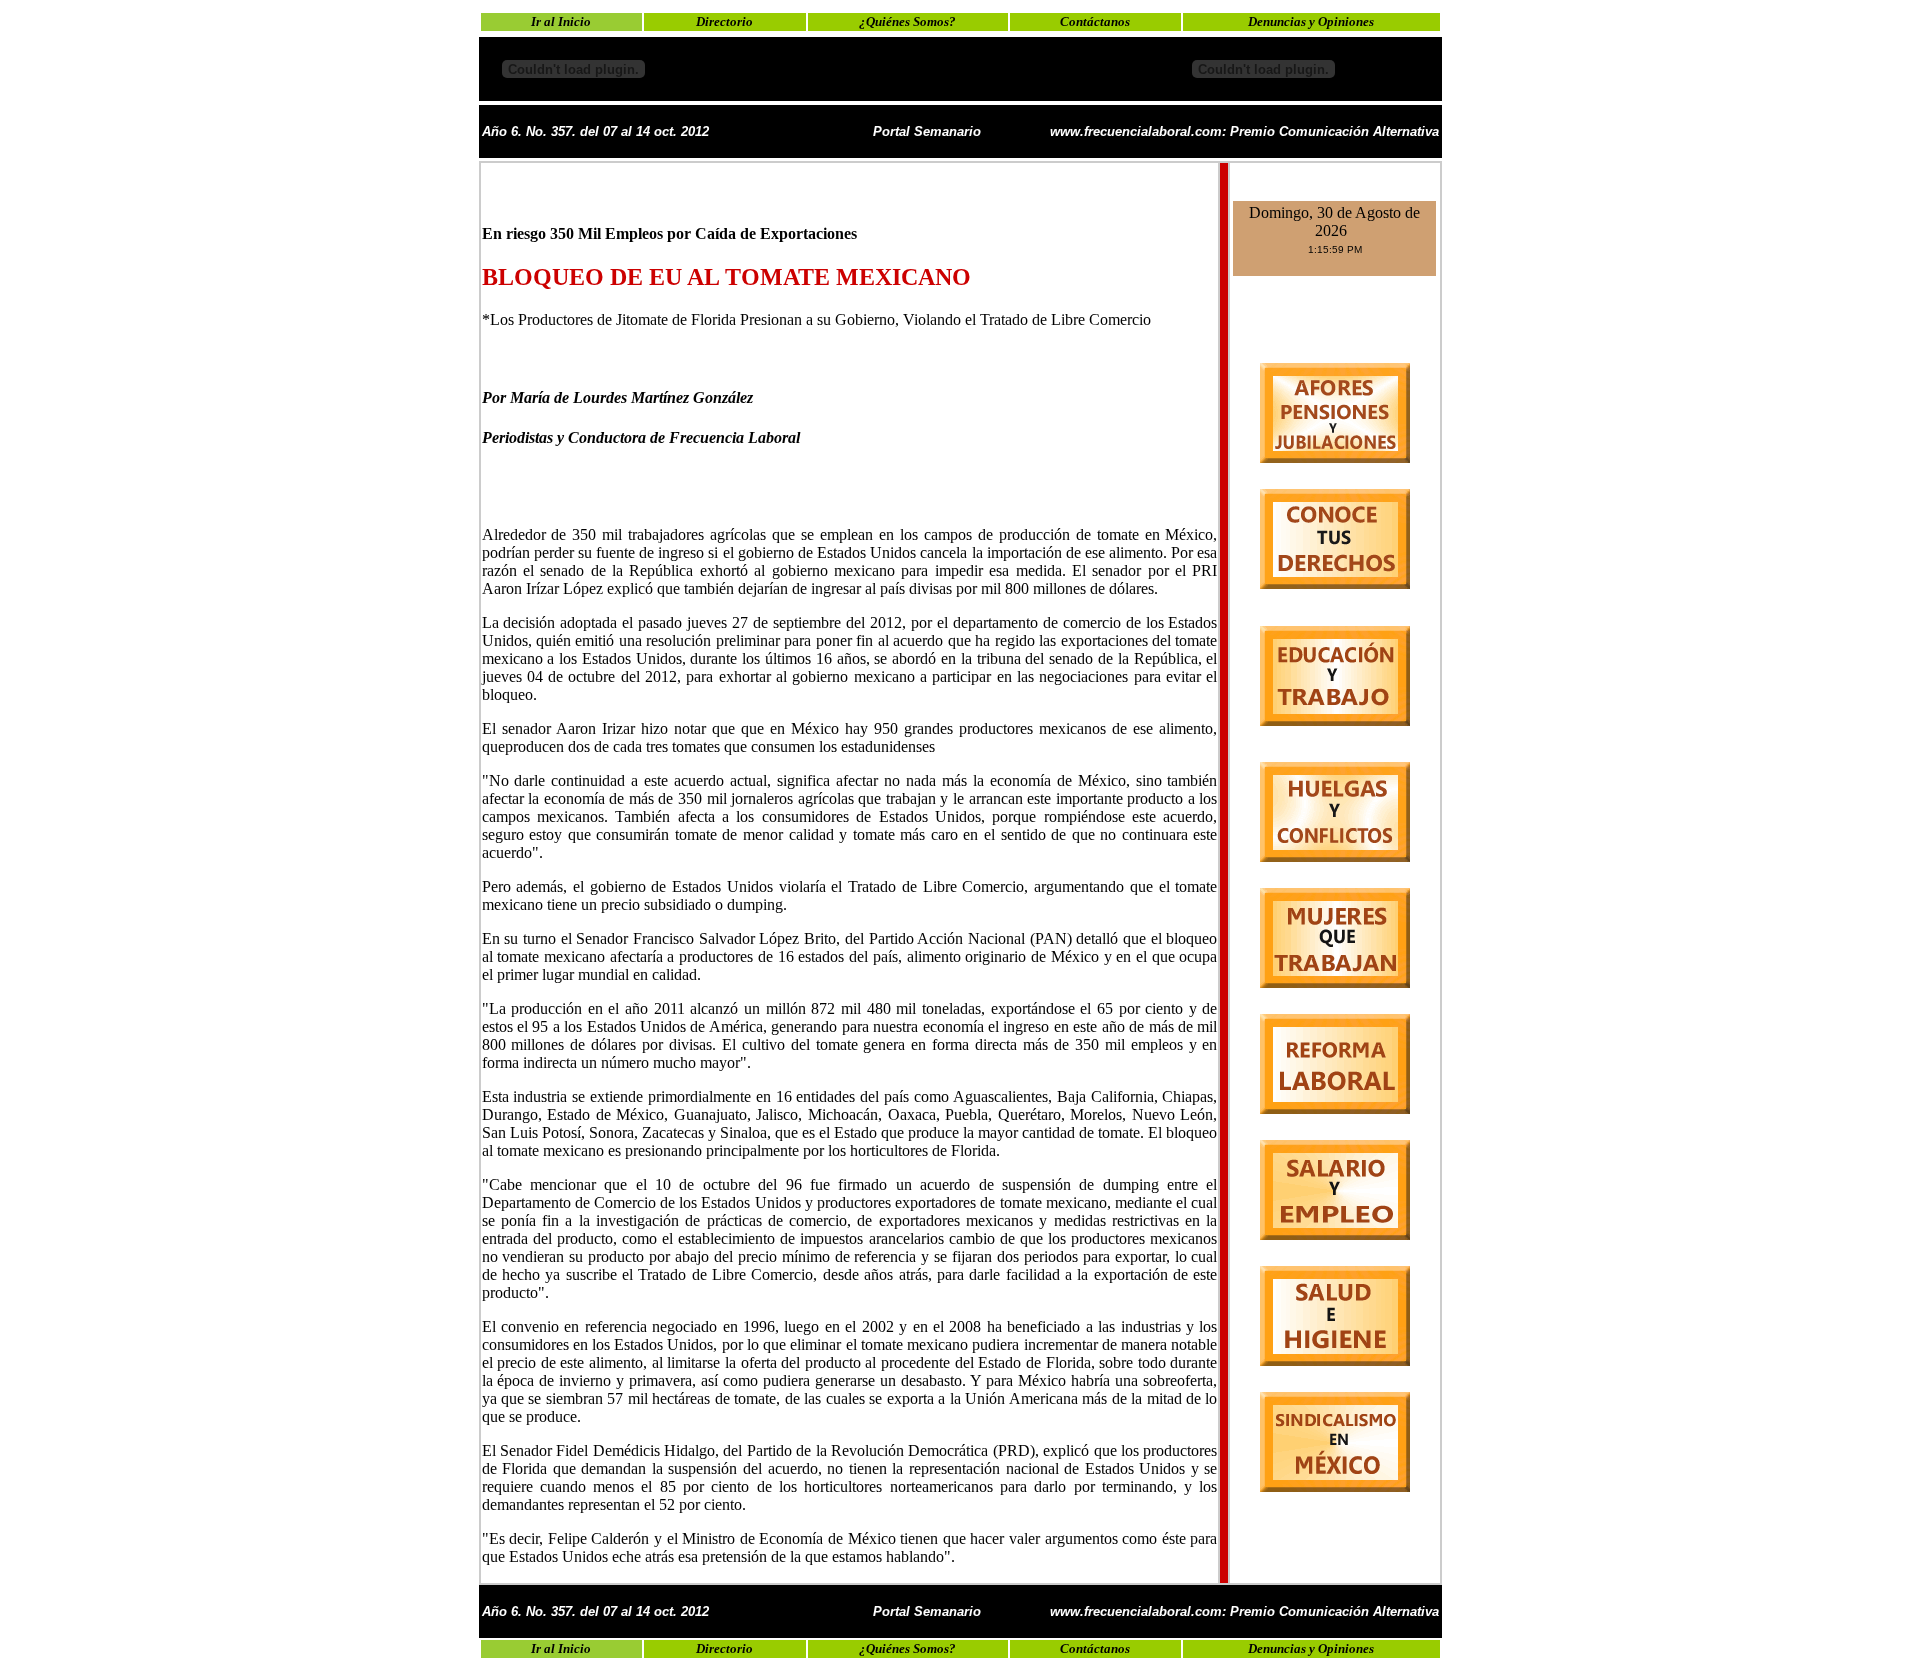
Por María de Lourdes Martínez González (617, 397)
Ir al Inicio (561, 21)
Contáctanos (1095, 21)
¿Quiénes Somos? (907, 21)
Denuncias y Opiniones (1311, 21)
